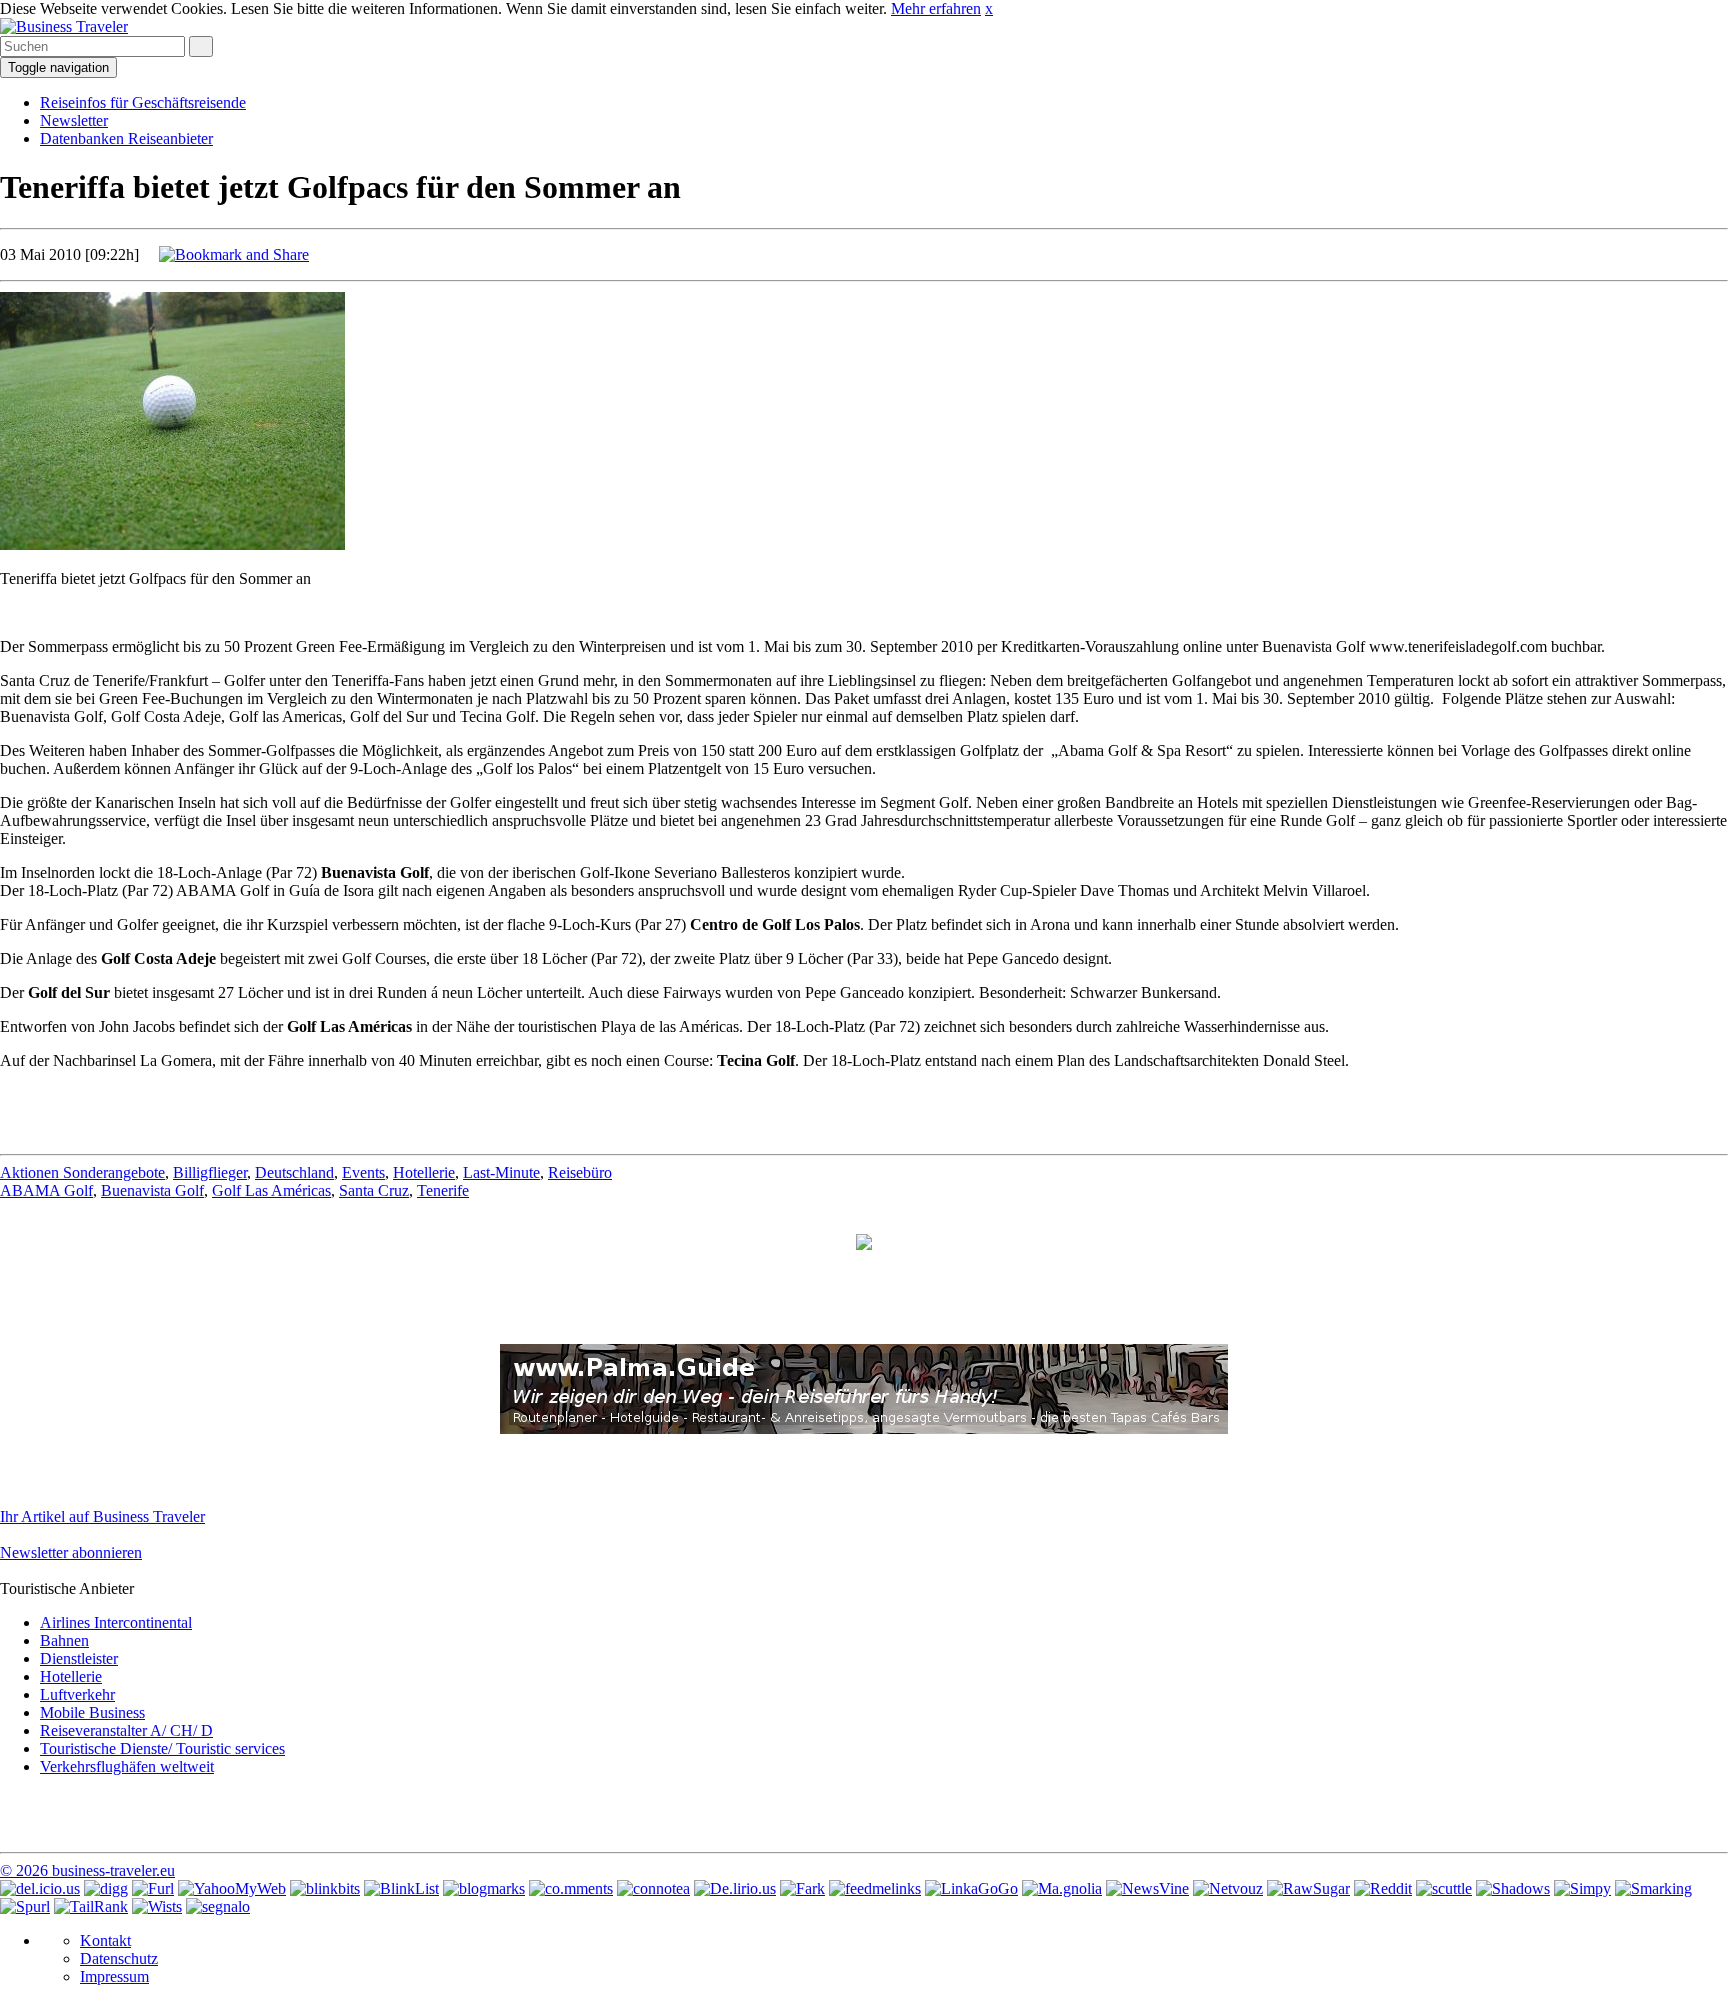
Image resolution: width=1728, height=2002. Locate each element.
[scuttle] (1444, 1888)
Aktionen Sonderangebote (82, 1172)
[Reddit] (1383, 1888)
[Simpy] (1582, 1888)
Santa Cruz (374, 1190)
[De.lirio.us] (735, 1888)
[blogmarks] (484, 1888)
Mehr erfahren (936, 8)
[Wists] (157, 1906)
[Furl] (153, 1888)
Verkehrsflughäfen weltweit (127, 1766)
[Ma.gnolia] (1062, 1888)
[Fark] (802, 1888)
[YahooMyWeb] (232, 1888)
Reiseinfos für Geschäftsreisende (143, 102)
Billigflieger (210, 1172)
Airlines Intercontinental (116, 1622)
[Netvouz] (1228, 1888)
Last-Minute (501, 1172)
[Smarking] (1653, 1888)
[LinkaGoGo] (971, 1888)
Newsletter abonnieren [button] (71, 1552)
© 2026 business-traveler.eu (87, 1870)
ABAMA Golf (46, 1190)
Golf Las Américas (271, 1190)
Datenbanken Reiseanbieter (126, 138)
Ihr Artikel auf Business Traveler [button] (102, 1516)
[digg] (106, 1888)
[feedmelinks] (875, 1888)
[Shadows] (1513, 1888)
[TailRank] (91, 1906)
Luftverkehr (77, 1694)
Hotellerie (424, 1172)
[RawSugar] (1308, 1888)
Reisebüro (580, 1172)
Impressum (114, 1976)
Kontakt (105, 1940)
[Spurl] (25, 1906)
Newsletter (74, 120)
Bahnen (64, 1640)
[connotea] (653, 1888)
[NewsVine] (1147, 1888)
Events (363, 1172)
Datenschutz (119, 1958)
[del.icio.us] (40, 1888)
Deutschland (294, 1172)
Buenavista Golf (152, 1190)
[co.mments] (571, 1888)
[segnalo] (218, 1906)
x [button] (989, 8)
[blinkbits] (325, 1888)
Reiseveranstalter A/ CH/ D (126, 1730)
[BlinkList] (401, 1888)
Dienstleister (79, 1658)
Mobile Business (92, 1712)
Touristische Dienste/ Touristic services (162, 1748)
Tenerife (443, 1190)
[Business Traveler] (64, 26)
